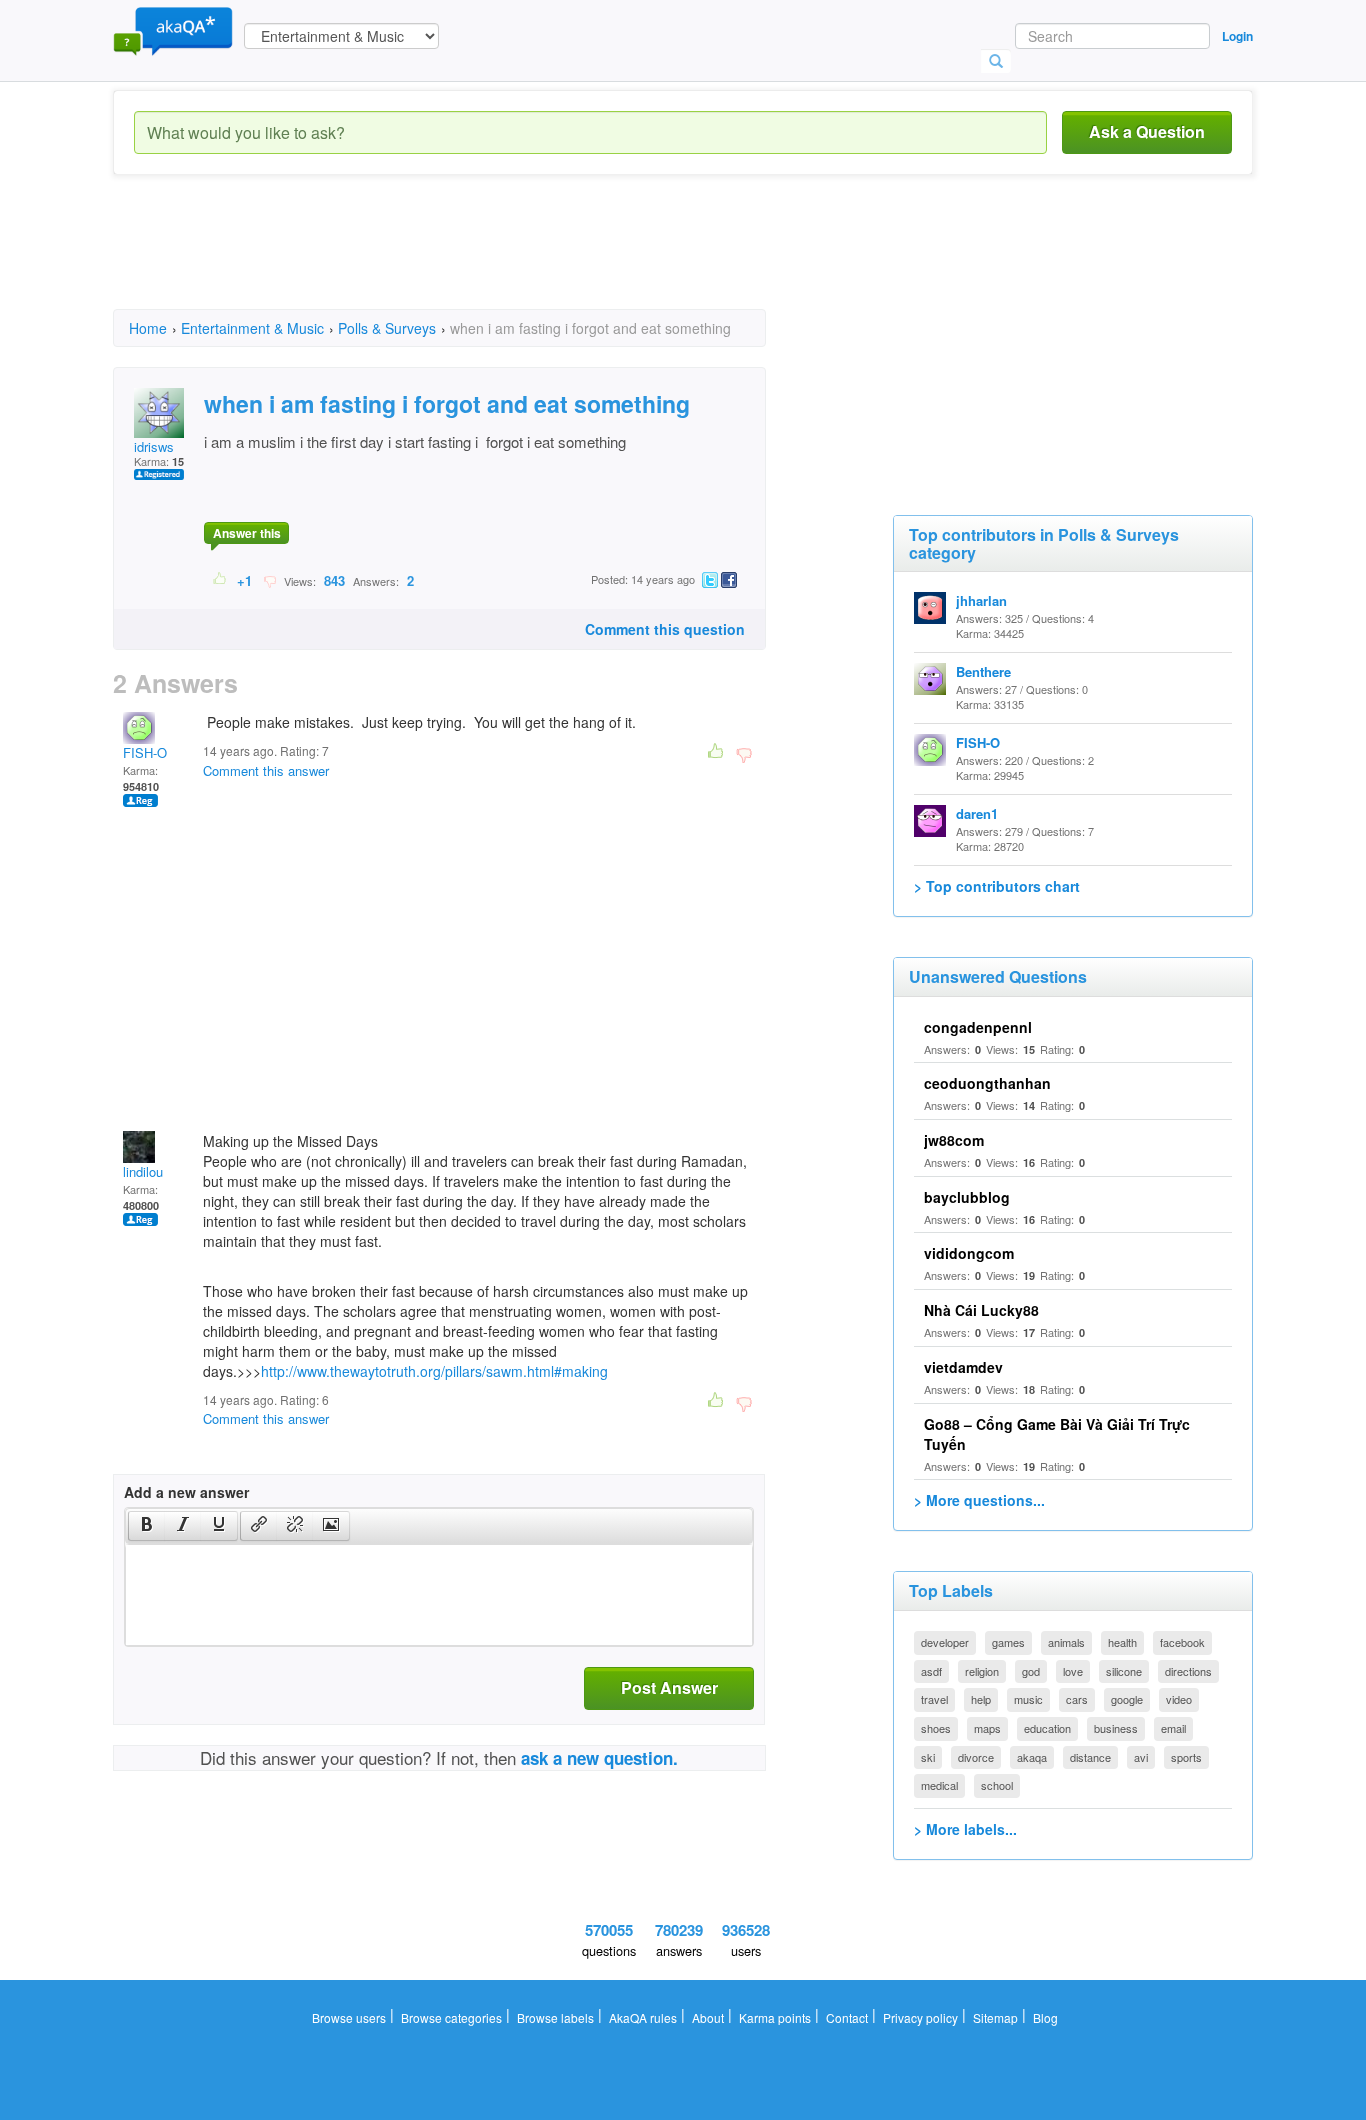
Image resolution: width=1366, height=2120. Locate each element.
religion (982, 1671)
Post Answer (669, 1687)
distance (1090, 1757)
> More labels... (965, 1829)
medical (939, 1785)
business (1116, 1728)
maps (987, 1728)
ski (928, 1757)
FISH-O (145, 752)
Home (148, 328)
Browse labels (555, 2017)
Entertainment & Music (252, 328)
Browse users (349, 2017)
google (1127, 1699)
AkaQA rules (643, 2017)
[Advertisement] (477, 260)
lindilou (143, 1171)
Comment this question (665, 629)
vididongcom (969, 1253)
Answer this (247, 533)
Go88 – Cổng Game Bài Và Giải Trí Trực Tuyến (1057, 1434)
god (1031, 1671)
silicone (1124, 1671)
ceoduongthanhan (987, 1083)
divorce (976, 1757)
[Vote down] (269, 580)
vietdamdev (963, 1367)
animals (1066, 1642)
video (1179, 1699)
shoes (936, 1728)
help (981, 1699)
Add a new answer (186, 1492)
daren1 (977, 813)
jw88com (954, 1140)
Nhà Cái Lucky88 (981, 1310)
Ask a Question (1147, 131)
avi (1141, 1757)
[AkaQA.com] (173, 30)
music (1028, 1699)
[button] (146, 1526)
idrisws (154, 446)
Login (1237, 36)
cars (1077, 1699)
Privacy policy (920, 2017)
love (1073, 1671)
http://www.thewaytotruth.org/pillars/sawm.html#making (434, 1371)
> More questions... (979, 1500)
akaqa (1032, 1757)
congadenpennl (978, 1027)
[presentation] (147, 1526)
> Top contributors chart (997, 886)
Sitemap (995, 2017)
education (1047, 1728)
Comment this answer (266, 770)
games (1008, 1642)
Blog (1045, 2017)
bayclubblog (967, 1197)
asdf (931, 1671)
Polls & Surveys (387, 328)
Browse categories (451, 2017)
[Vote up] (220, 580)
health (1122, 1642)
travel (934, 1699)
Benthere (983, 671)
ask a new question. (599, 1758)
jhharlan (981, 600)
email (1173, 1728)
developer (945, 1642)
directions (1188, 1671)
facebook (1182, 1642)
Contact (847, 2017)
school (997, 1785)
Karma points (775, 2017)
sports (1186, 1757)
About (708, 2017)
